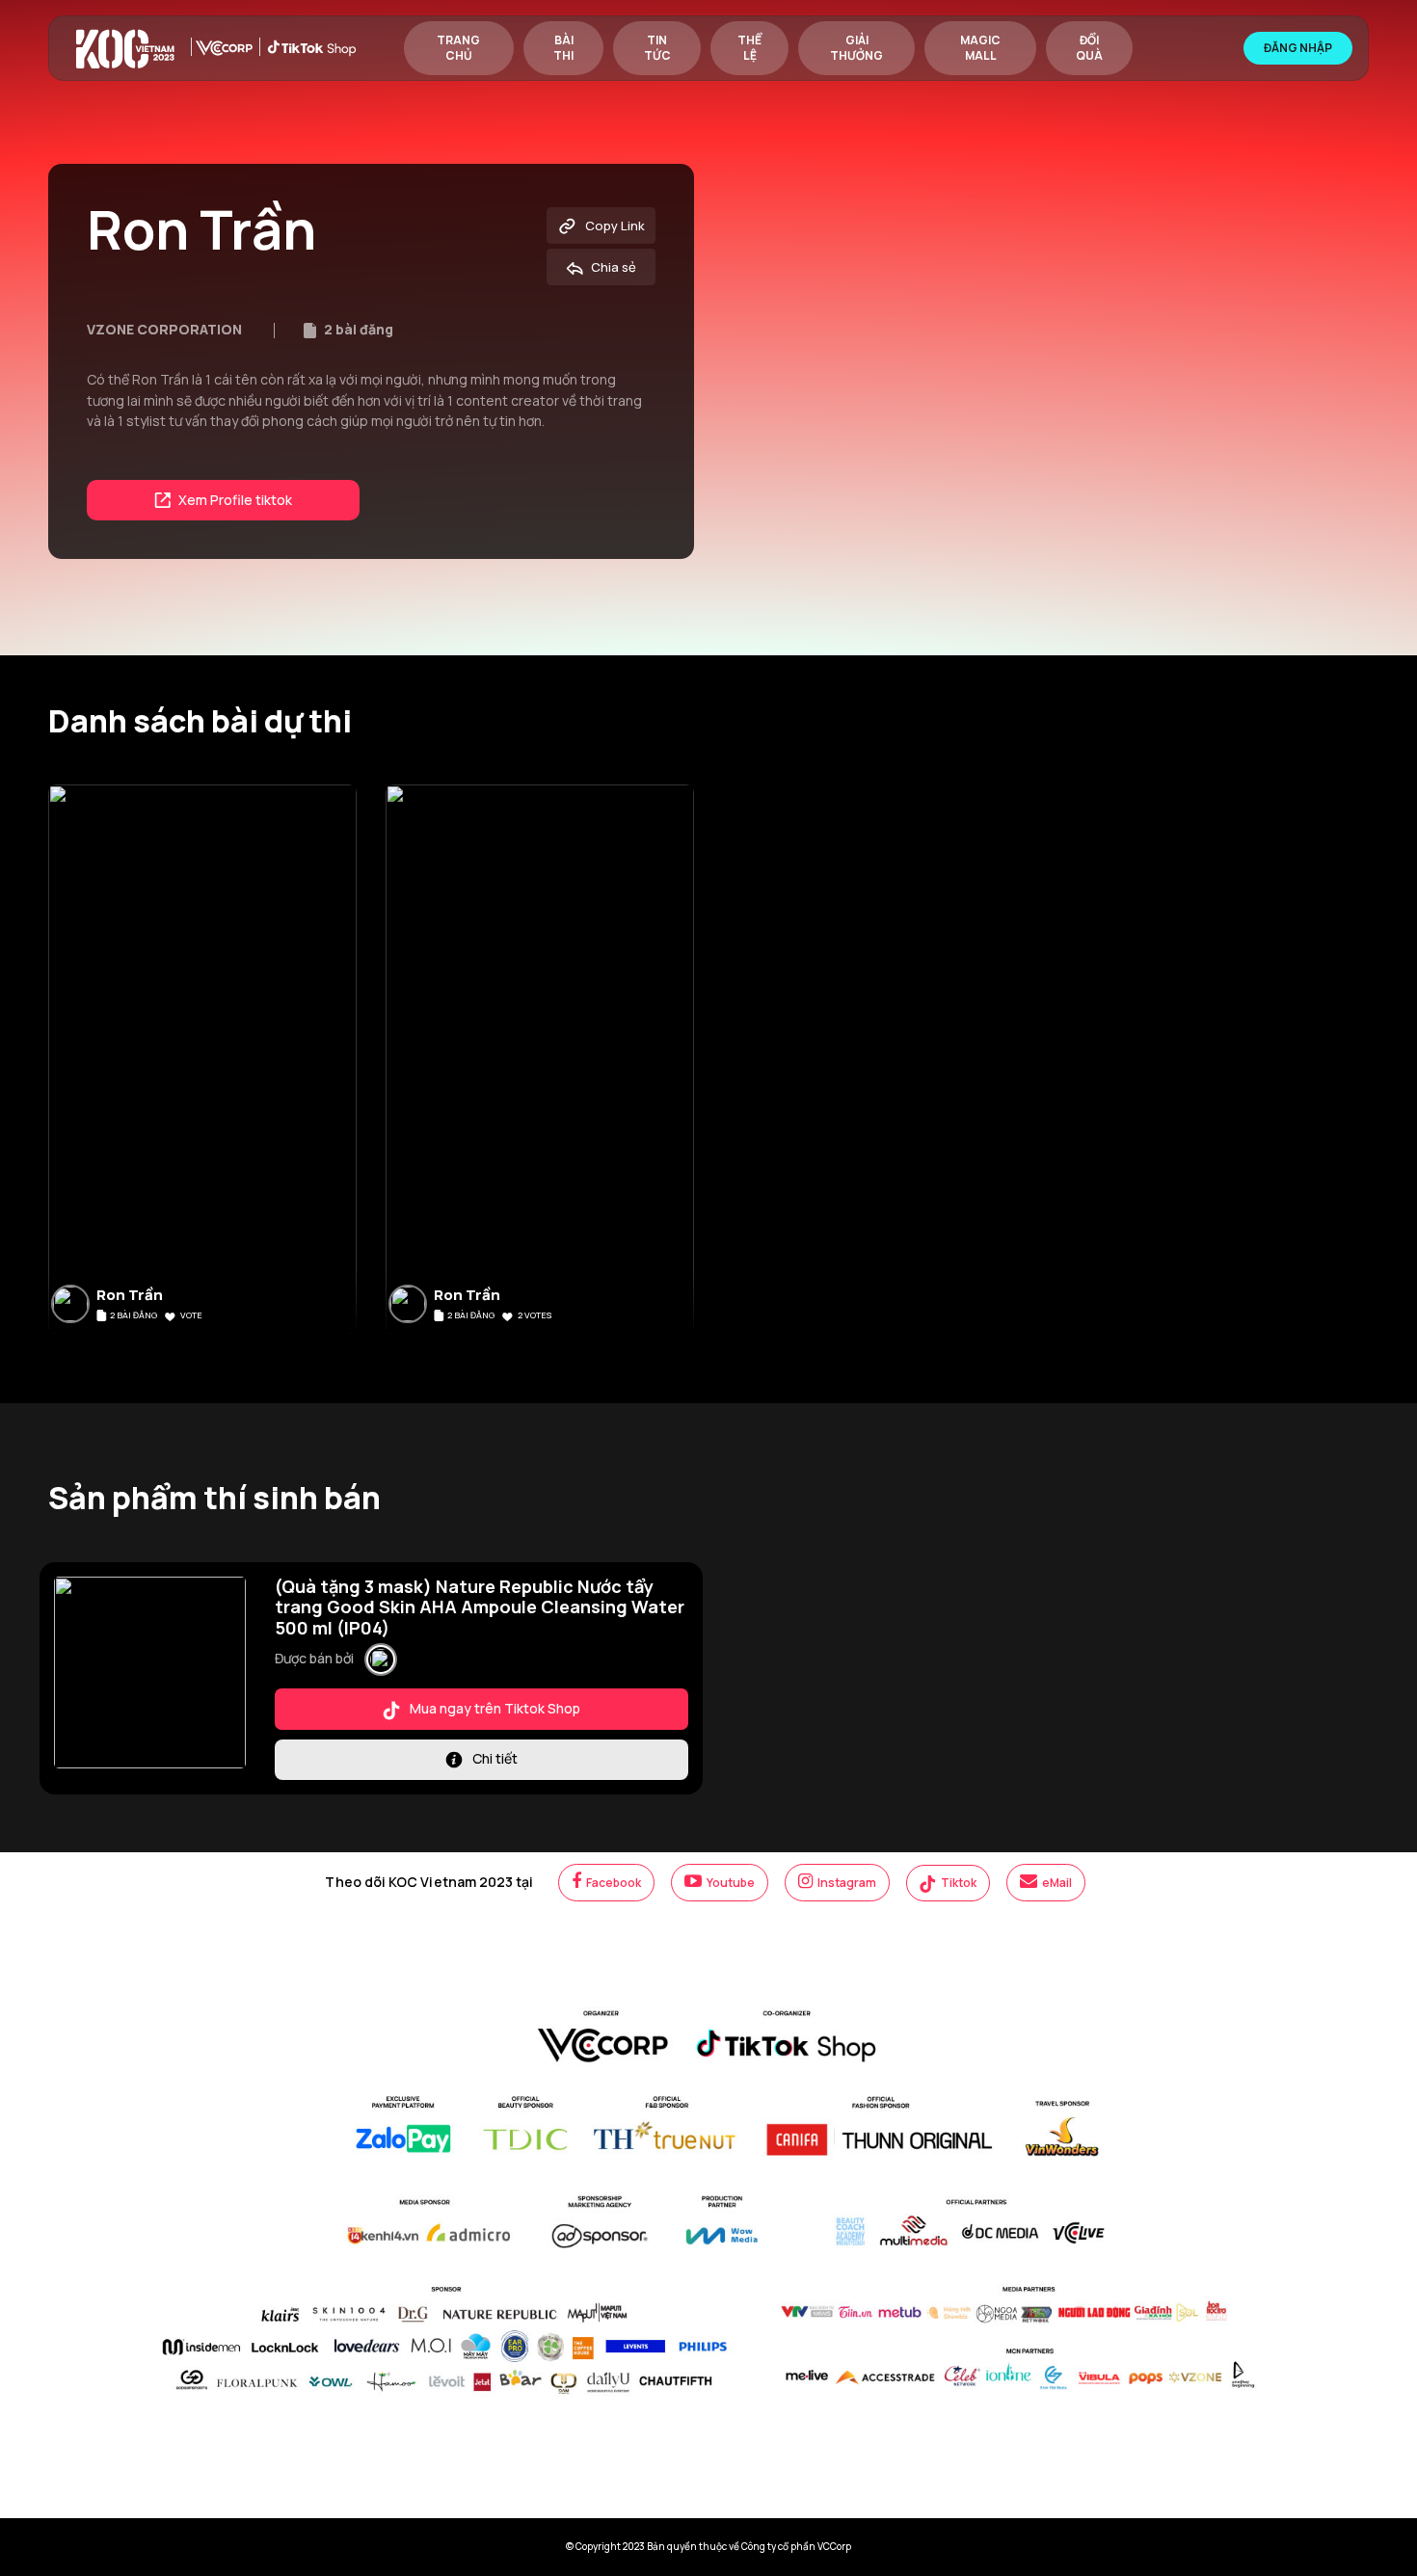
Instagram (846, 1883)
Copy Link (614, 226)
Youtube (730, 1883)
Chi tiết (494, 1758)
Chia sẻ (612, 267)
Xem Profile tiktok (234, 500)
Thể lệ (749, 48)
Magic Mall (980, 48)
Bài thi (563, 48)
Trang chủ (458, 48)
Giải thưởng (856, 48)
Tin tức (657, 48)
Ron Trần (130, 1295)
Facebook (613, 1883)
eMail (1056, 1883)
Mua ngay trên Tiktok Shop (494, 1708)
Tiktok (958, 1883)
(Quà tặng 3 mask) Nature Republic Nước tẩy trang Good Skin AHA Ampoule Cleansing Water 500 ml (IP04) (480, 1607)
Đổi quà (1089, 48)
